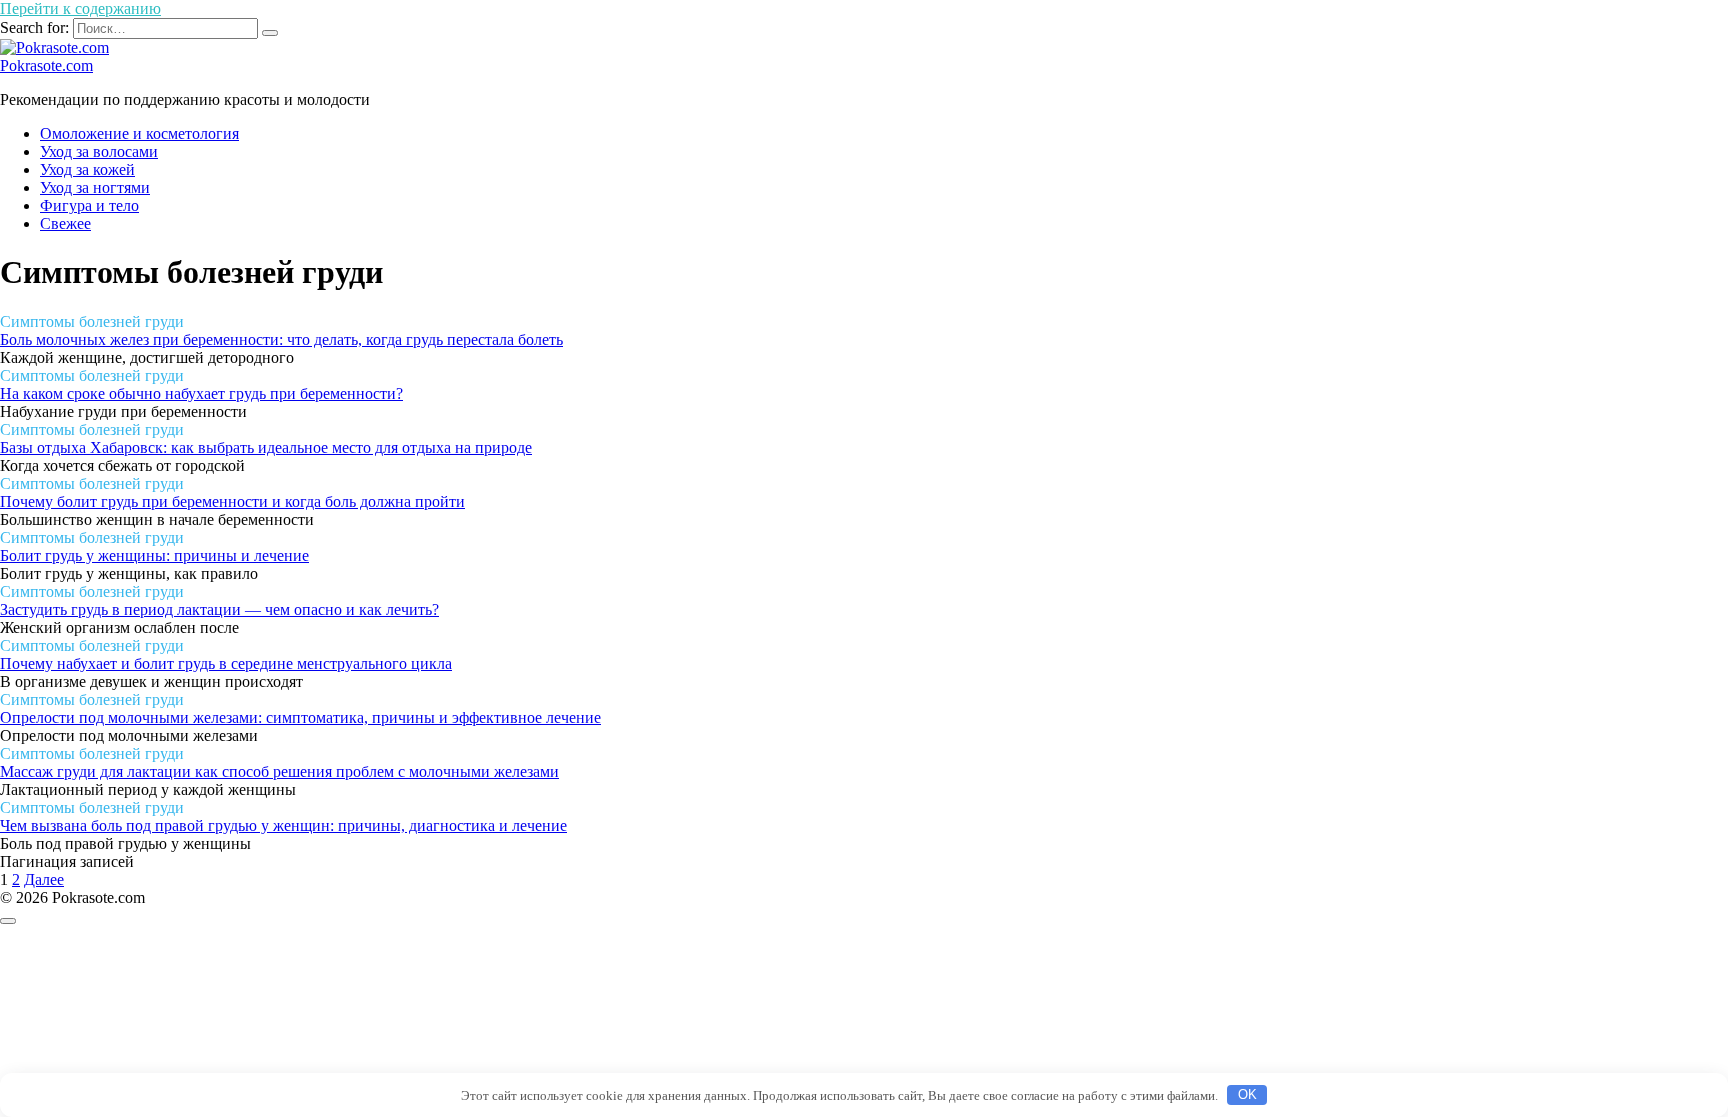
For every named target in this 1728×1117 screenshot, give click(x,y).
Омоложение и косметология (139, 133)
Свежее (65, 223)
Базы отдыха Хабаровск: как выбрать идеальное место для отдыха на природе (266, 447)
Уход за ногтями (95, 187)
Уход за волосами (99, 151)
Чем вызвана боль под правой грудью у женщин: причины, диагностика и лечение (283, 825)
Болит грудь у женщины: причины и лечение (154, 555)
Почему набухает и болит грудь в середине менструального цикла (226, 663)
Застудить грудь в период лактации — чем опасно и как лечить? (219, 609)
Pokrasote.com (46, 65)
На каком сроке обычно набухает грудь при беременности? (201, 393)
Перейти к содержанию (80, 8)
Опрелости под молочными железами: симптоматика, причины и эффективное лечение (300, 717)
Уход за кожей (87, 169)
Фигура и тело (89, 205)
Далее (44, 879)
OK (1247, 1094)
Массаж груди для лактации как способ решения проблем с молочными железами (279, 771)
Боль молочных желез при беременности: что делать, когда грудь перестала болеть (281, 339)
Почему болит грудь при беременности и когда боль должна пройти (232, 501)
